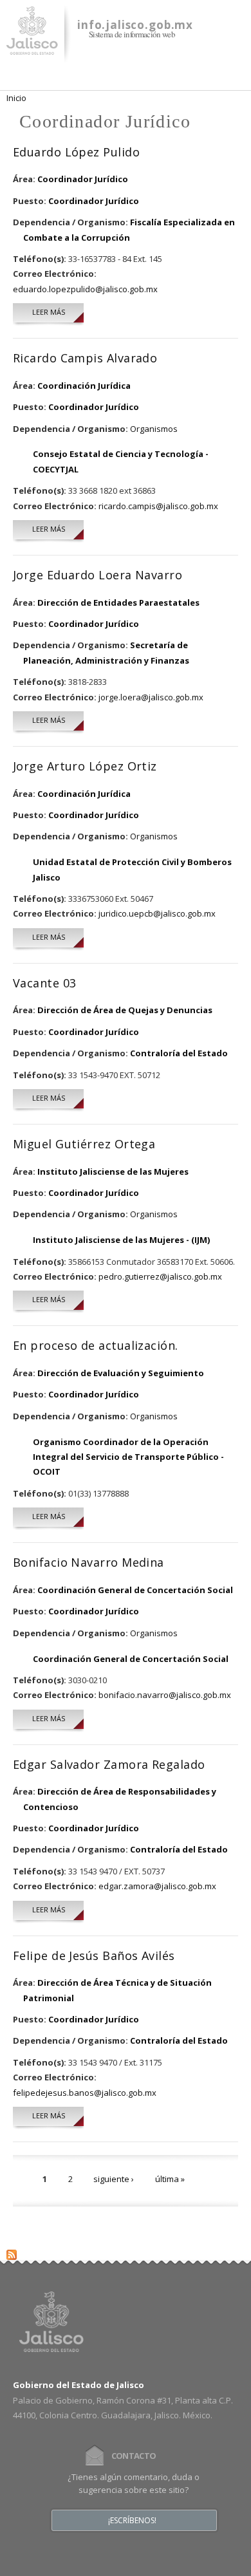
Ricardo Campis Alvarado (85, 358)
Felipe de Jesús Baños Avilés (94, 1955)
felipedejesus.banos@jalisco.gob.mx (85, 2093)
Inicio (16, 98)
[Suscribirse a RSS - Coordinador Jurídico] (12, 2252)
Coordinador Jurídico (83, 179)
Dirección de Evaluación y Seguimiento (121, 1373)
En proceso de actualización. (96, 1345)
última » (170, 2179)
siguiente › (114, 2179)
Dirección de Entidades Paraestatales (118, 602)
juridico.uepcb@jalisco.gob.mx (157, 913)
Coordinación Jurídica (84, 386)
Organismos (154, 429)
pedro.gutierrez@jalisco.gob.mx (160, 1276)
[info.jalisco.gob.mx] (32, 47)
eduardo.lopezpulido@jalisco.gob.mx (85, 289)
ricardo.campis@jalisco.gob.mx (158, 506)
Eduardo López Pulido (76, 152)
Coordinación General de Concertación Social (135, 1590)
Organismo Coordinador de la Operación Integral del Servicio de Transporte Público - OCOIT (128, 1457)
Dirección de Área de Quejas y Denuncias (125, 1010)
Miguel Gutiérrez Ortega (84, 1144)
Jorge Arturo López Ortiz (85, 766)
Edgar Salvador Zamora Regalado (109, 1764)
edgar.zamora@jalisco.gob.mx (157, 1886)
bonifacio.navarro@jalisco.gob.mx (165, 1695)
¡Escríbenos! (132, 2521)
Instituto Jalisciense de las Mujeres (113, 1171)
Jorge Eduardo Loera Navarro (98, 575)
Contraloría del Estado (179, 1053)
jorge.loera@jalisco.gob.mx (151, 697)
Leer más (58, 312)
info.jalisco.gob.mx (135, 25)
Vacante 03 (45, 983)
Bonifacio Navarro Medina (88, 1562)
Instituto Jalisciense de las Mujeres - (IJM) (121, 1240)
